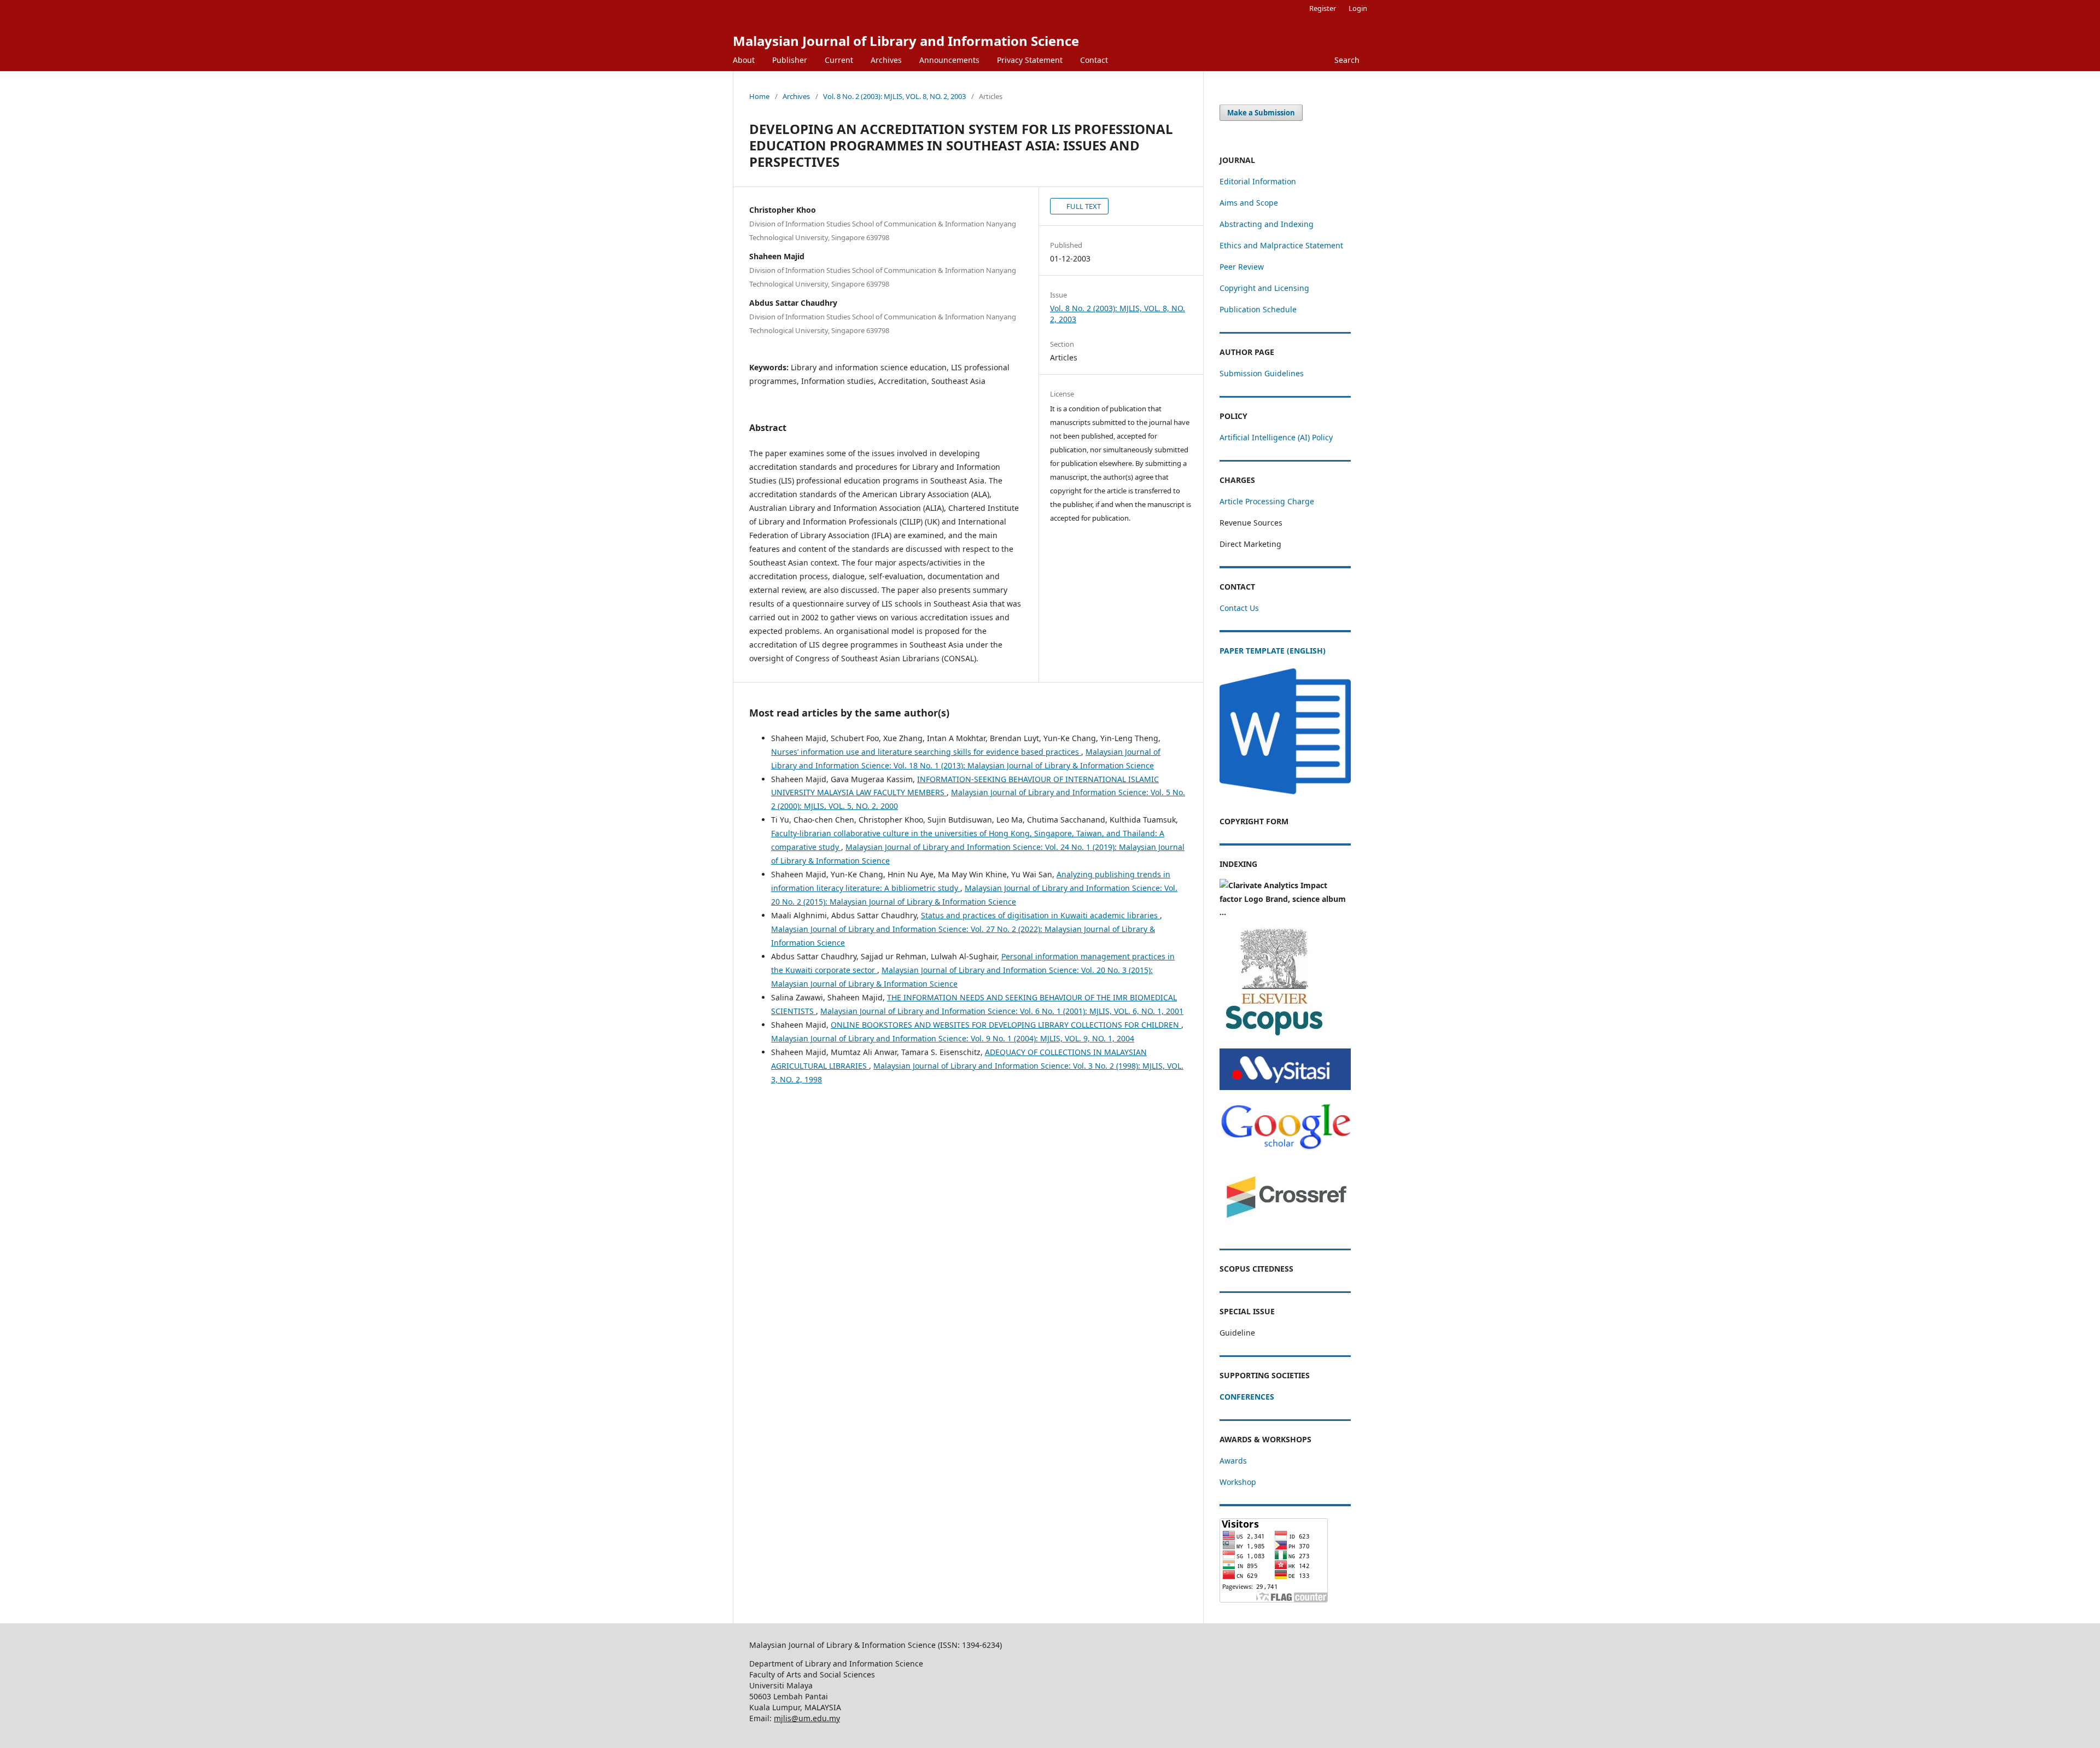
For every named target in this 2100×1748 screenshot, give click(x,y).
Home (759, 96)
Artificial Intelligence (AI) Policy (1276, 437)
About (744, 60)
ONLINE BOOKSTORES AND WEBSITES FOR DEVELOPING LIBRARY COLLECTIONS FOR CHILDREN (1006, 1025)
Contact (1094, 60)
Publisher (790, 60)
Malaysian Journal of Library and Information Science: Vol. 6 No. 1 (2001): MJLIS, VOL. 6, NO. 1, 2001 (1002, 1011)
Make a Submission (1261, 113)
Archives (886, 60)
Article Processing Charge (1267, 501)
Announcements (949, 60)
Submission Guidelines (1262, 373)
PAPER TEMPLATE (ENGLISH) (1273, 651)
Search (1347, 60)
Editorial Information (1258, 181)
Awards (1233, 1461)
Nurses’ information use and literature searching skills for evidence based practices (926, 752)
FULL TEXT (1083, 206)
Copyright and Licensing (1264, 288)
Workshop (1238, 1482)
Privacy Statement (1030, 60)
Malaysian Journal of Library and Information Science (906, 41)
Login (1358, 8)
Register (1323, 8)
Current (839, 60)
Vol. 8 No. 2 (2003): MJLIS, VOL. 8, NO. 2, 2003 (894, 96)
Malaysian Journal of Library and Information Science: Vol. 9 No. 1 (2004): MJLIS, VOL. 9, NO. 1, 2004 (953, 1038)
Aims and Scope (1249, 203)
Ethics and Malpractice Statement (1281, 245)
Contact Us (1239, 608)
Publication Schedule (1258, 309)
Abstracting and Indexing (1267, 224)
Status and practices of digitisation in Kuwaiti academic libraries (1040, 915)
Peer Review (1242, 267)
